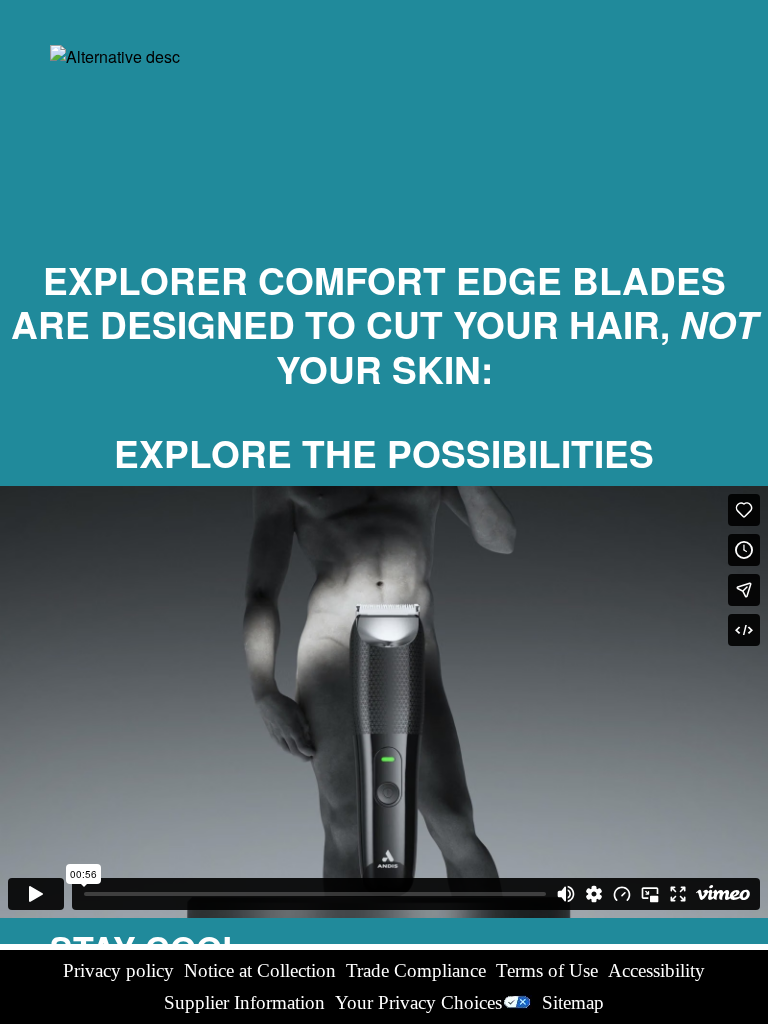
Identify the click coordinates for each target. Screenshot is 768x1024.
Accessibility (656, 970)
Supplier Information (244, 1002)
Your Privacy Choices (418, 1002)
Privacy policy (118, 970)
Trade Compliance (416, 970)
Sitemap (573, 1002)
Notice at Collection (260, 970)
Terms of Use (547, 970)
